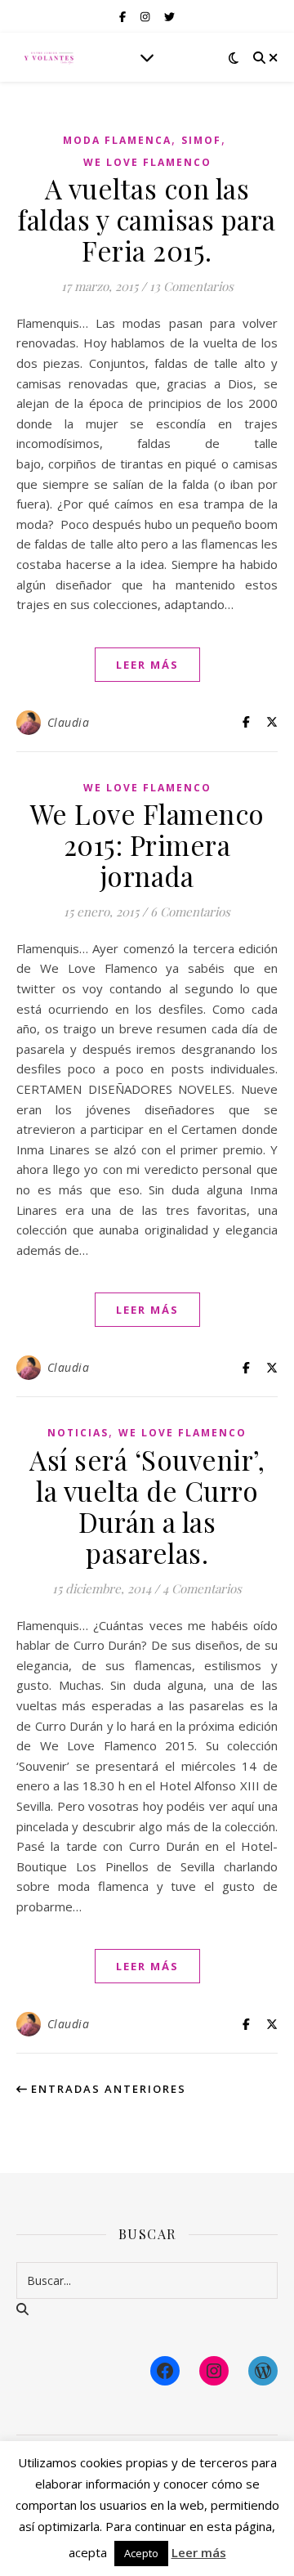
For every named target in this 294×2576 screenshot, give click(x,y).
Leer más (199, 2552)
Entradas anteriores (107, 2089)
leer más (147, 665)
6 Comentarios (190, 912)
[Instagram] (214, 2371)
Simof (201, 140)
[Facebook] (165, 2371)
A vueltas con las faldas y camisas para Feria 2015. (147, 219)
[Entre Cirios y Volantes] (49, 57)
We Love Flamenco (147, 162)
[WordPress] (263, 2371)
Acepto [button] (141, 2553)
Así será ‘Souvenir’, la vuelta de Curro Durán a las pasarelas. (147, 1506)
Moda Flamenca (117, 140)
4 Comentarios (202, 1588)
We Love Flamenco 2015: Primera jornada (147, 844)
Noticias (78, 1433)
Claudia (69, 722)
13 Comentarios (192, 286)
